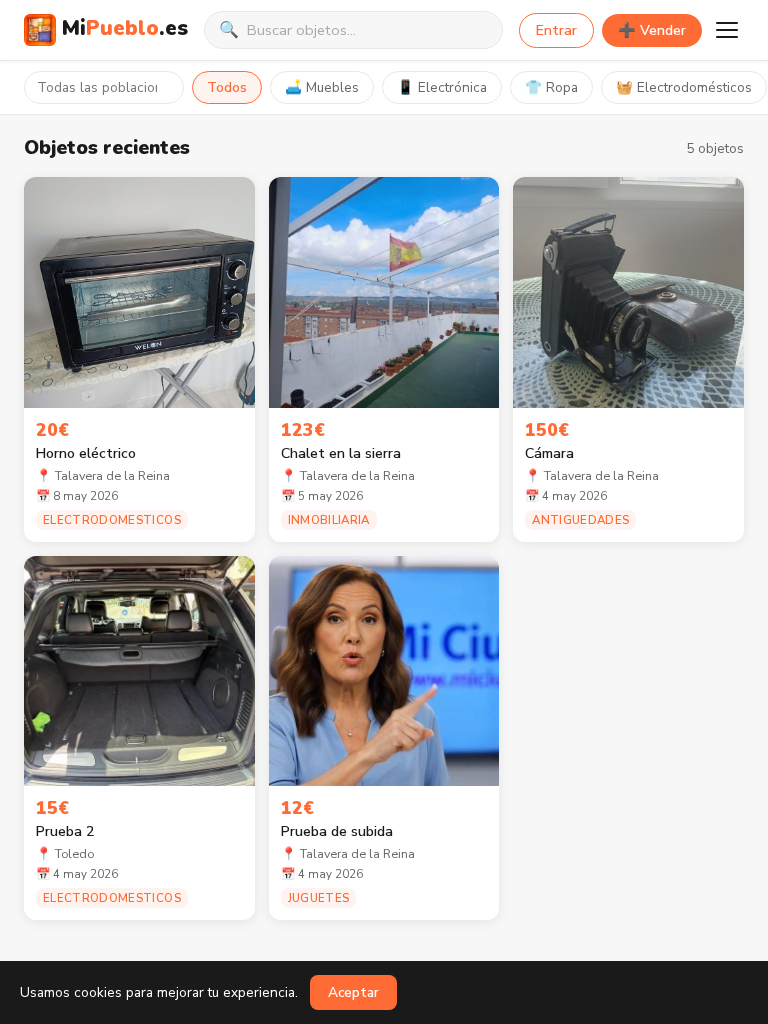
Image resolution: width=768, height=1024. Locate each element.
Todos (227, 87)
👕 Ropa (551, 87)
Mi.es (125, 28)
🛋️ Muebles (322, 87)
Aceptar (353, 992)
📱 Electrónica (442, 87)
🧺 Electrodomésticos (684, 87)
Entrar (556, 30)
